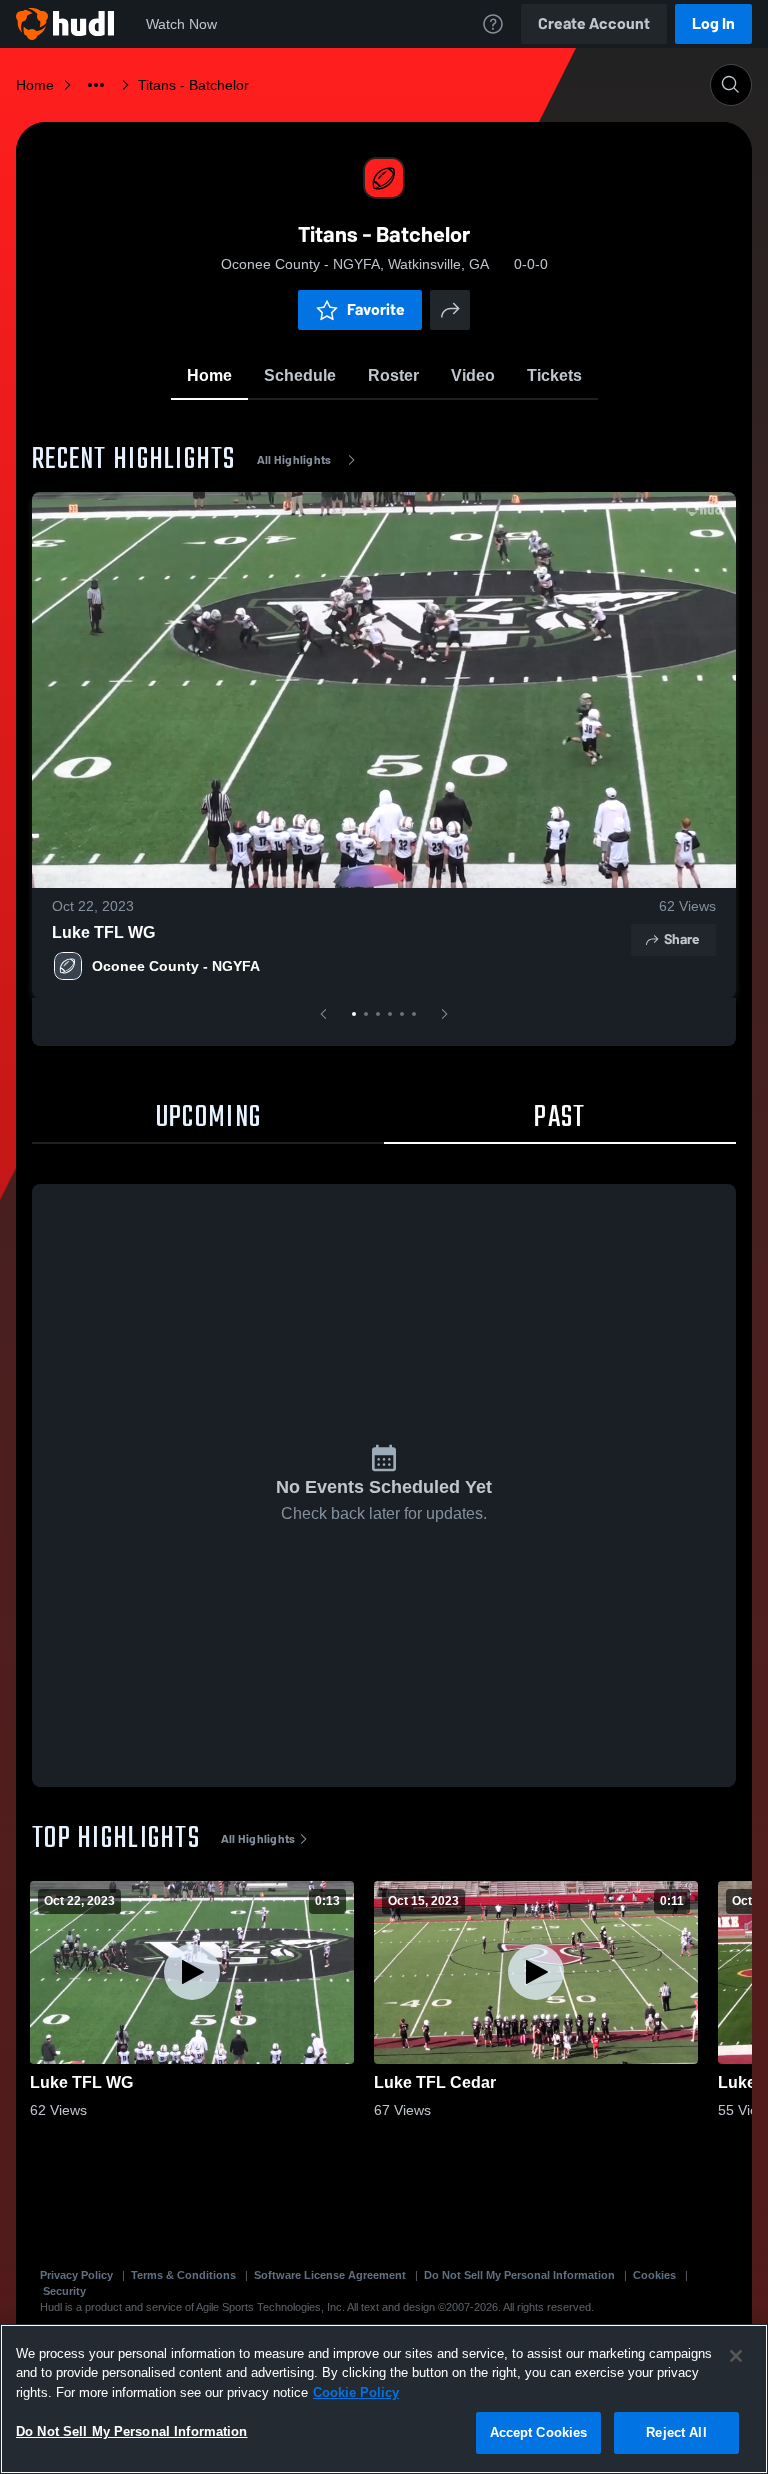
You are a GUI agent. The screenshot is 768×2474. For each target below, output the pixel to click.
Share (681, 939)
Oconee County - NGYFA (176, 966)
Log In (713, 23)
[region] (384, 2399)
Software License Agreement (330, 2275)
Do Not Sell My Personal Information (519, 2275)
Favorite (376, 309)
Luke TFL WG (103, 932)
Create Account (594, 23)
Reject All (676, 2432)
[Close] (736, 2356)
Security (64, 2291)
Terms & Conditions (183, 2275)
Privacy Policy (76, 2275)
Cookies (654, 2275)
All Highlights (294, 460)
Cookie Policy (356, 2392)
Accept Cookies (539, 2432)
